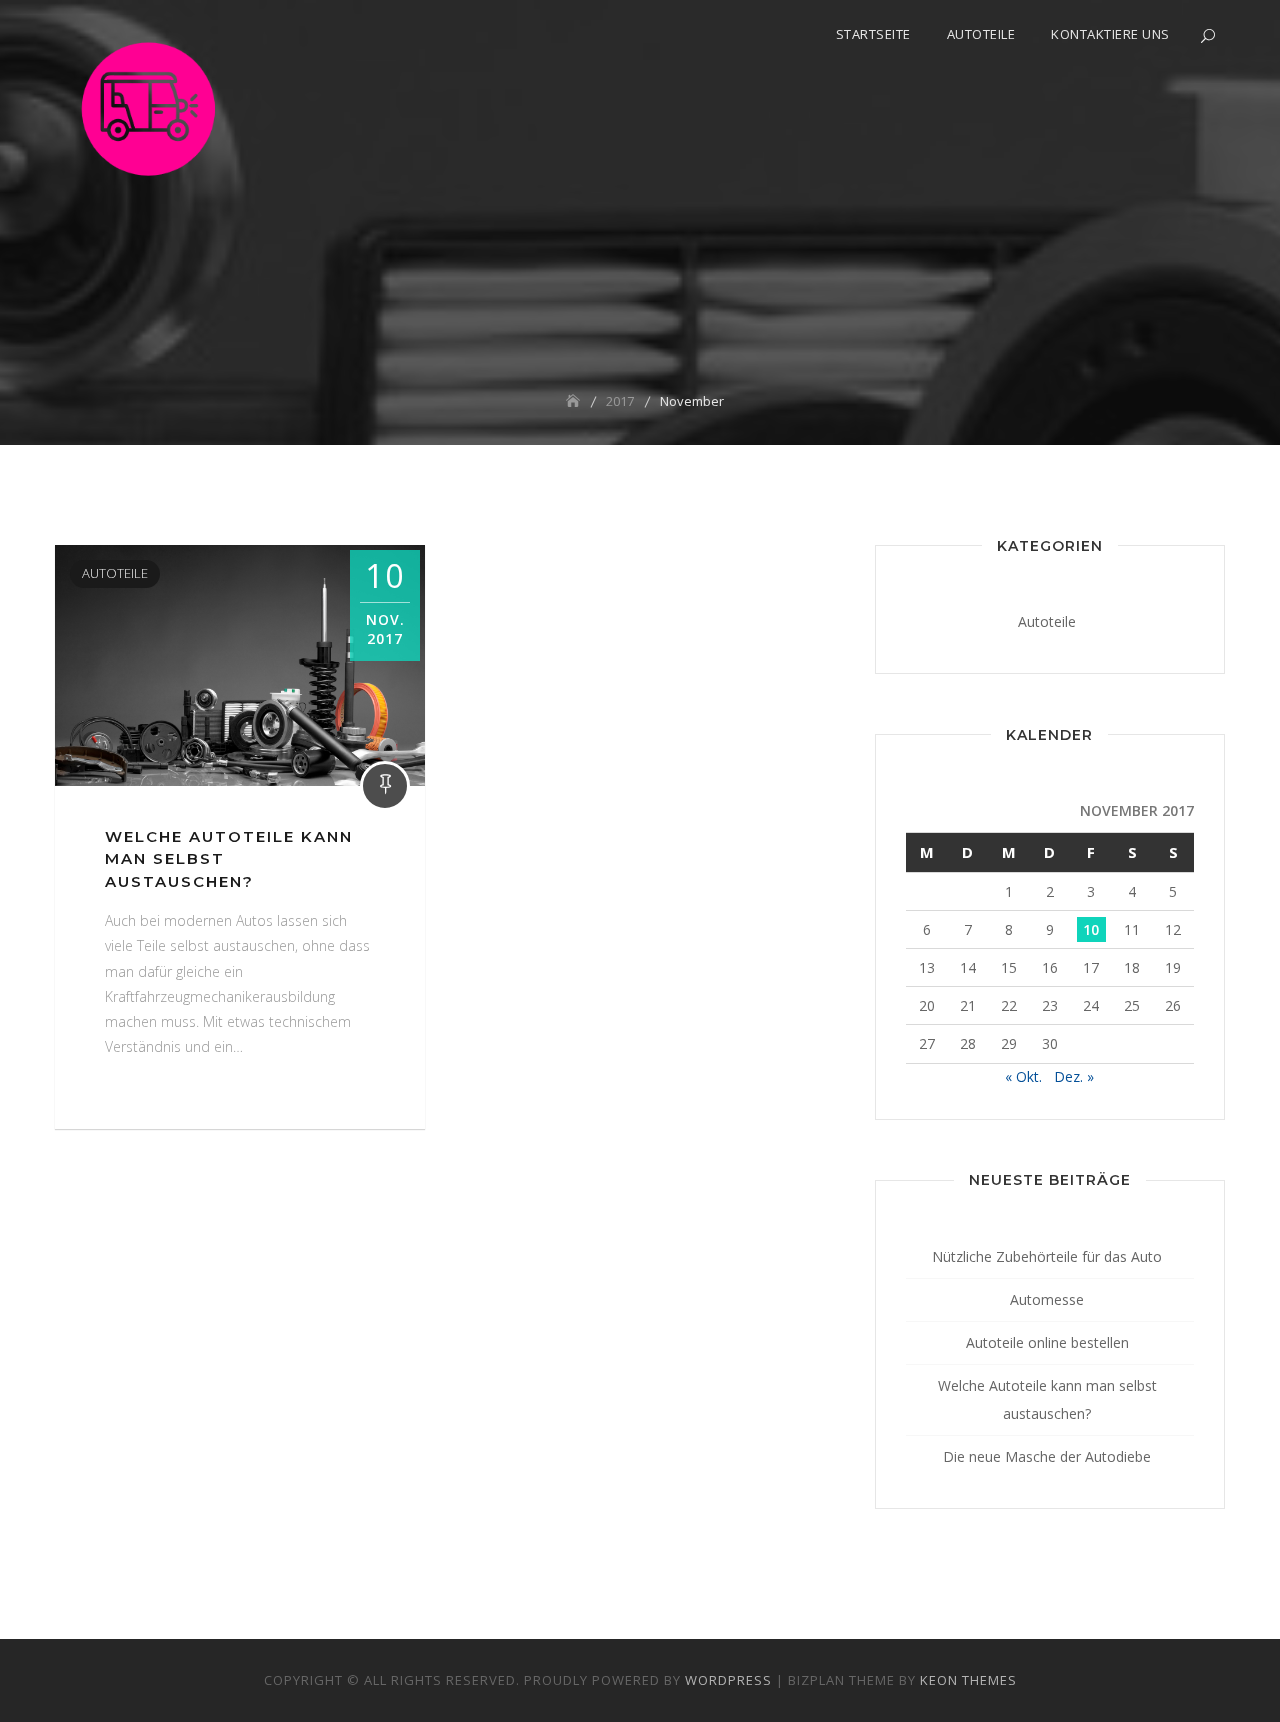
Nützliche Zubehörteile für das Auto (1047, 1256)
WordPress (728, 1680)
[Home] (575, 401)
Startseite (873, 34)
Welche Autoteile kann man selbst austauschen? (1047, 1399)
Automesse (1047, 1299)
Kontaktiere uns (1110, 34)
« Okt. (1023, 1076)
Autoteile (981, 34)
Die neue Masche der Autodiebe (1047, 1456)
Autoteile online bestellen (1047, 1342)
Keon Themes (968, 1680)
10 (1091, 929)
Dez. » (1074, 1076)
